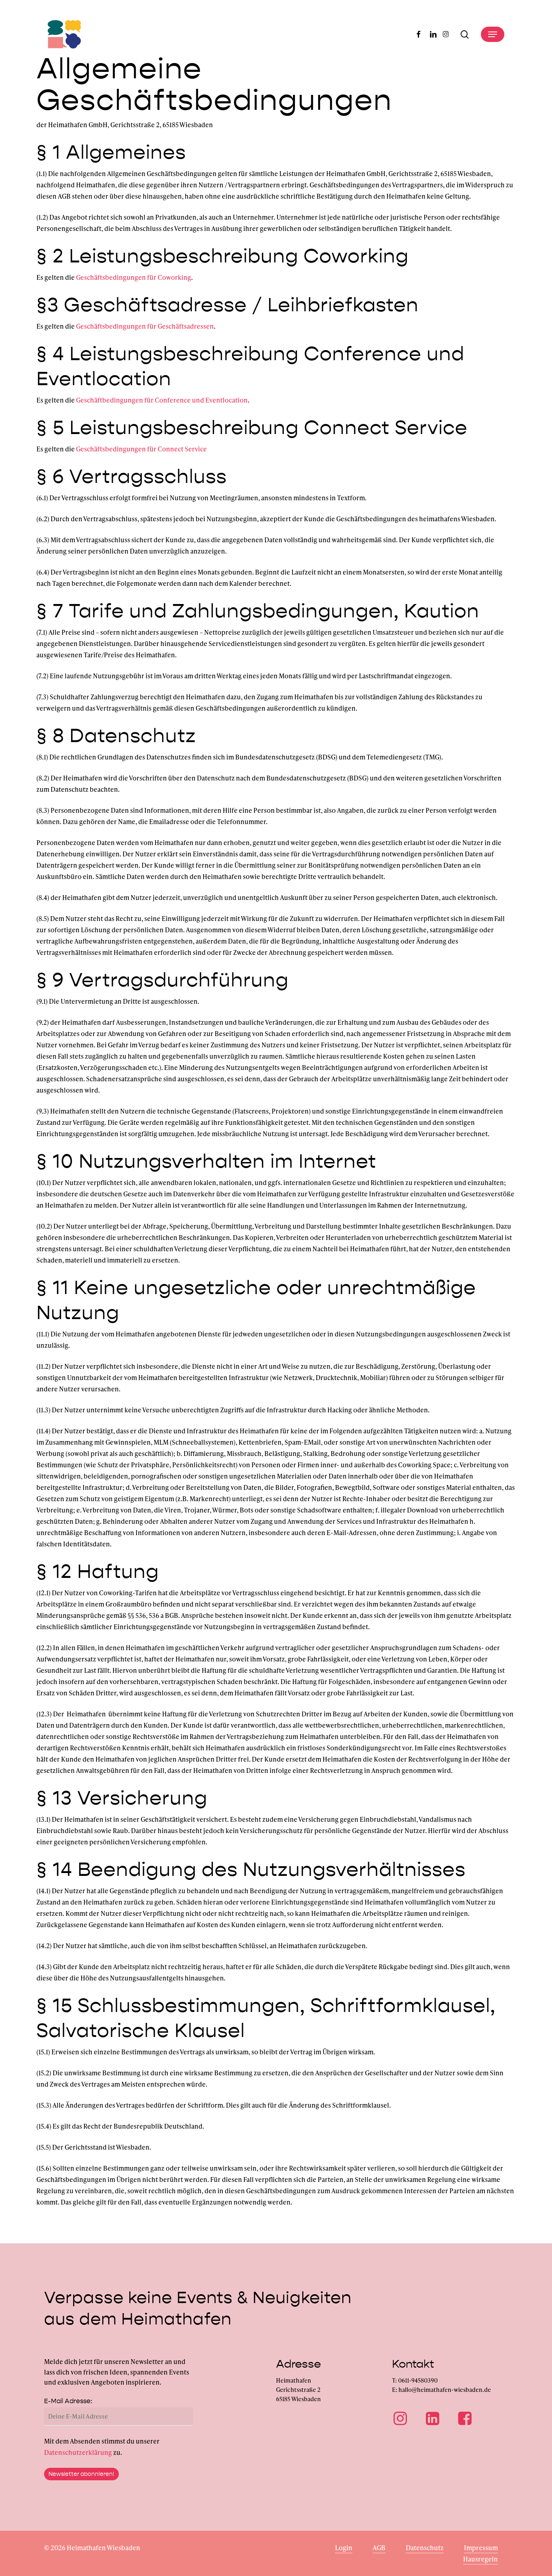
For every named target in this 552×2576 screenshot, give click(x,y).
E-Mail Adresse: (68, 2401)
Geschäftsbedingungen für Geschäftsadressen (145, 326)
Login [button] (344, 2548)
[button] (493, 34)
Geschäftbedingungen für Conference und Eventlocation (162, 400)
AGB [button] (379, 2548)
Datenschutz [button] (425, 2548)
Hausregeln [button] (480, 2559)
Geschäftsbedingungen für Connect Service (141, 449)
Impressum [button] (481, 2548)
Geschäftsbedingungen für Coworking (134, 277)
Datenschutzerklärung (78, 2452)
